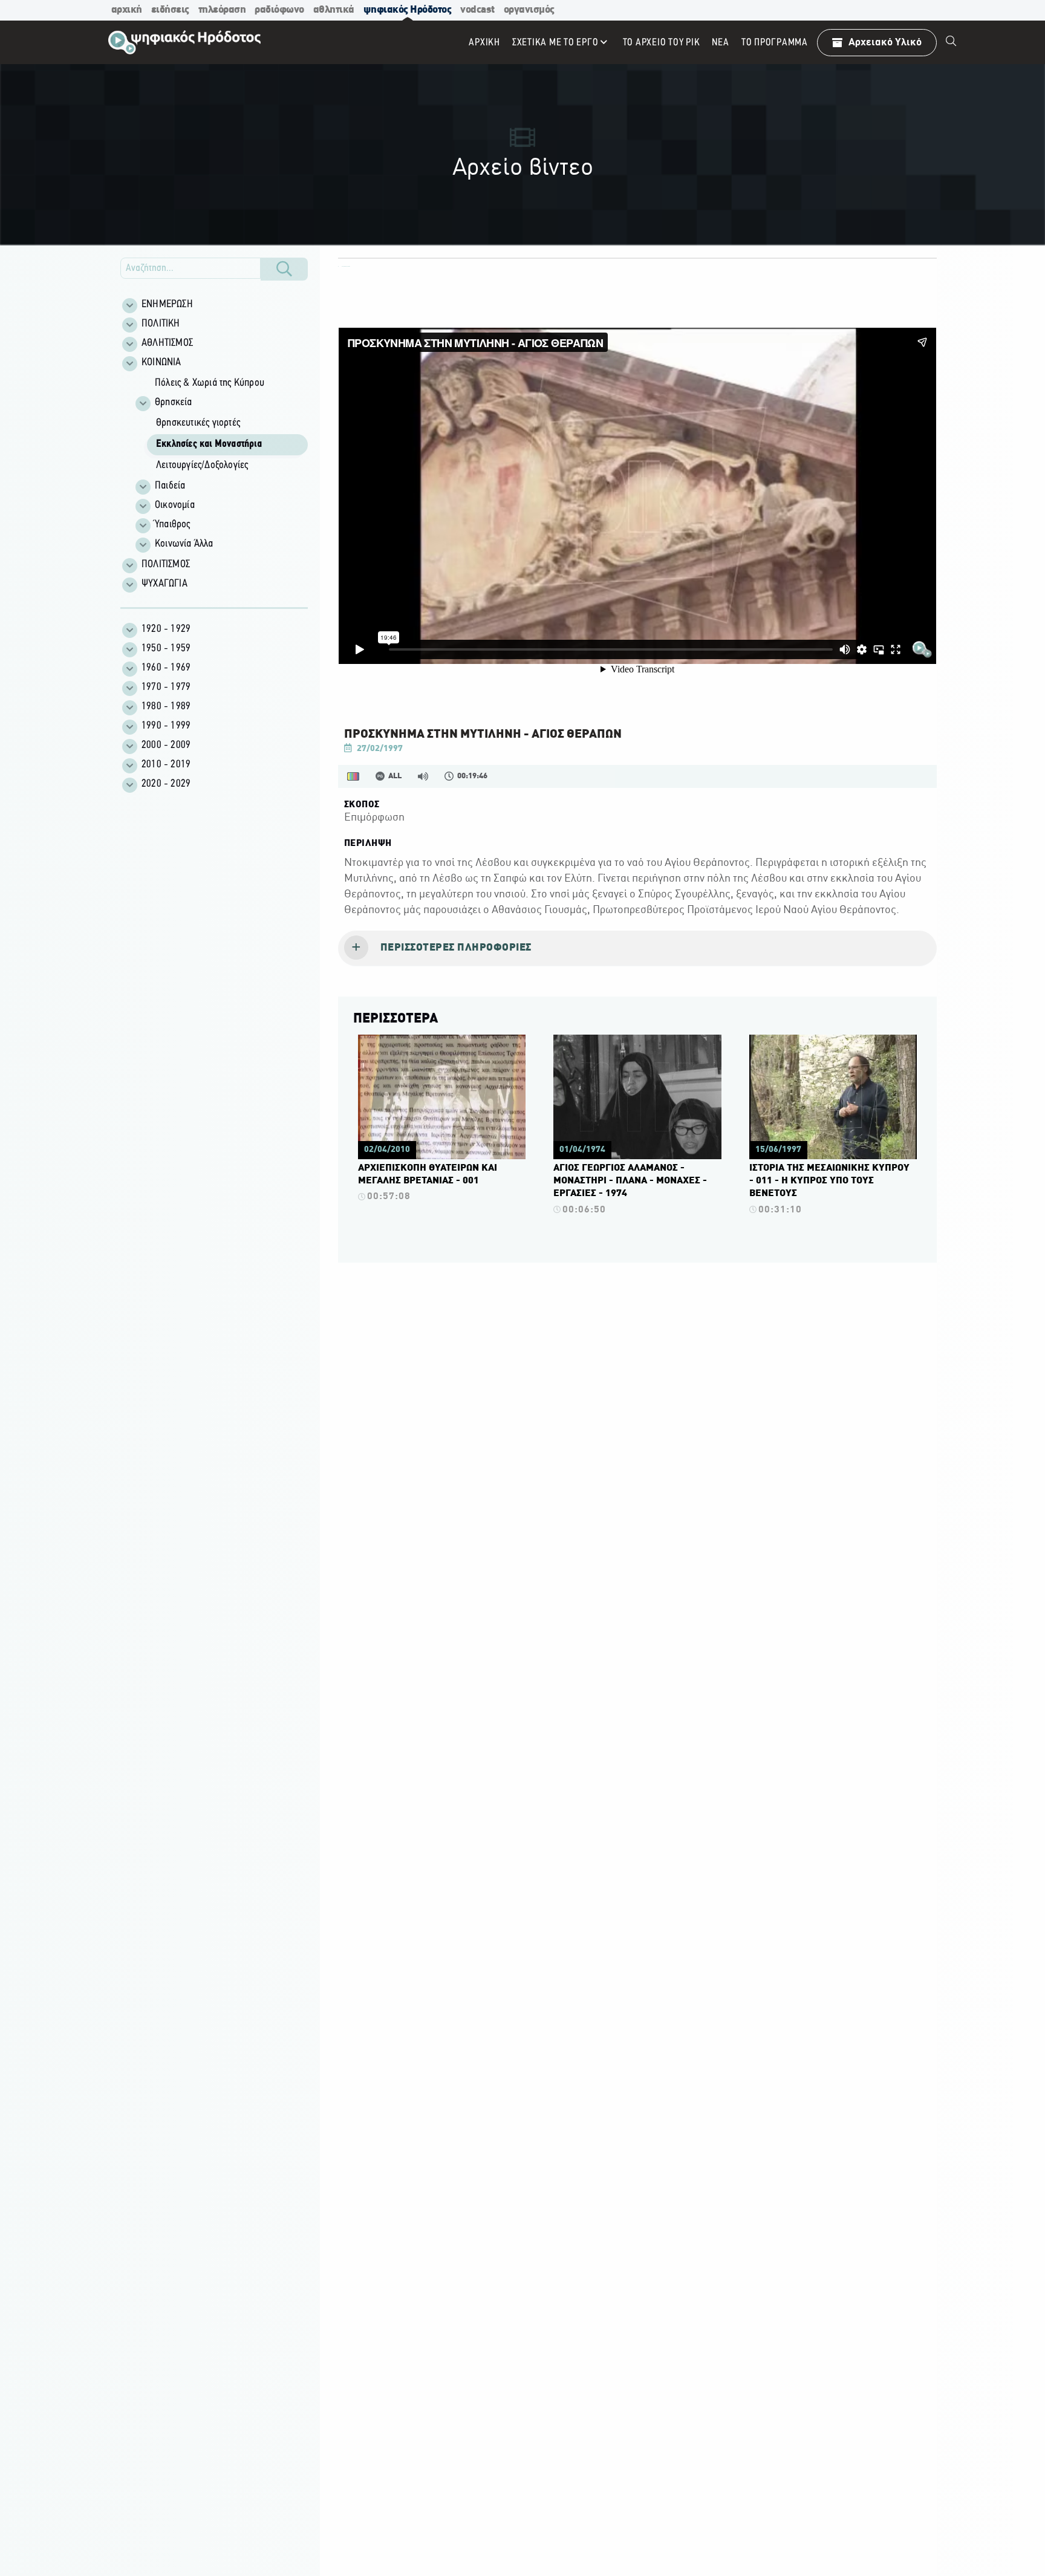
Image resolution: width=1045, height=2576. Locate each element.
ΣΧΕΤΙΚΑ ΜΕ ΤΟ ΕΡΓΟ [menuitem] (555, 43)
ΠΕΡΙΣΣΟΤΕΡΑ (396, 1019)
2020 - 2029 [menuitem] (166, 784)
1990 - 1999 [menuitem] (166, 726)
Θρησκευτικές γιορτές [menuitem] (198, 423)
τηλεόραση (222, 10)
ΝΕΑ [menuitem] (720, 43)
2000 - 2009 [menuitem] (166, 746)
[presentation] (637, 949)
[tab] (637, 949)
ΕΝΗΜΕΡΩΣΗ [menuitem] (167, 305)
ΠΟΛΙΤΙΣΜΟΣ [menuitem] (166, 565)
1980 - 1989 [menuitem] (166, 707)
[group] (221, 464)
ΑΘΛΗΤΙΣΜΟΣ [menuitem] (167, 343)
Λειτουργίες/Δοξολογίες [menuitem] (202, 466)
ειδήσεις (170, 10)
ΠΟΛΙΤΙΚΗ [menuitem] (161, 324)
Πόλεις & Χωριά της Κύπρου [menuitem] (210, 383)
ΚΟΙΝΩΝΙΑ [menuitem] (161, 363)
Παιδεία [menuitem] (170, 486)
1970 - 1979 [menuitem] (166, 688)
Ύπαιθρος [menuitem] (173, 525)
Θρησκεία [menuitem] (174, 403)
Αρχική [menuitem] (484, 43)
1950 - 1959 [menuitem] (166, 649)
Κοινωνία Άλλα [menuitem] (184, 544)
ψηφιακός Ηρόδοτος (408, 10)
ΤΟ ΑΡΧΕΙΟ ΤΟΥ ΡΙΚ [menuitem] (662, 43)
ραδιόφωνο (279, 10)
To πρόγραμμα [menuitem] (775, 43)
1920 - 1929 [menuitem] (166, 629)
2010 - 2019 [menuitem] (166, 765)
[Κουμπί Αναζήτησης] (284, 269)
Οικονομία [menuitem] (175, 506)
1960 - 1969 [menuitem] (166, 668)
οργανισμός (529, 10)
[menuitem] (951, 42)
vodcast (477, 10)
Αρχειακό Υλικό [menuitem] (885, 43)
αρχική (127, 10)
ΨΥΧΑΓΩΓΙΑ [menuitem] (164, 584)
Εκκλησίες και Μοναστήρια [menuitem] (209, 444)
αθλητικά (334, 10)
